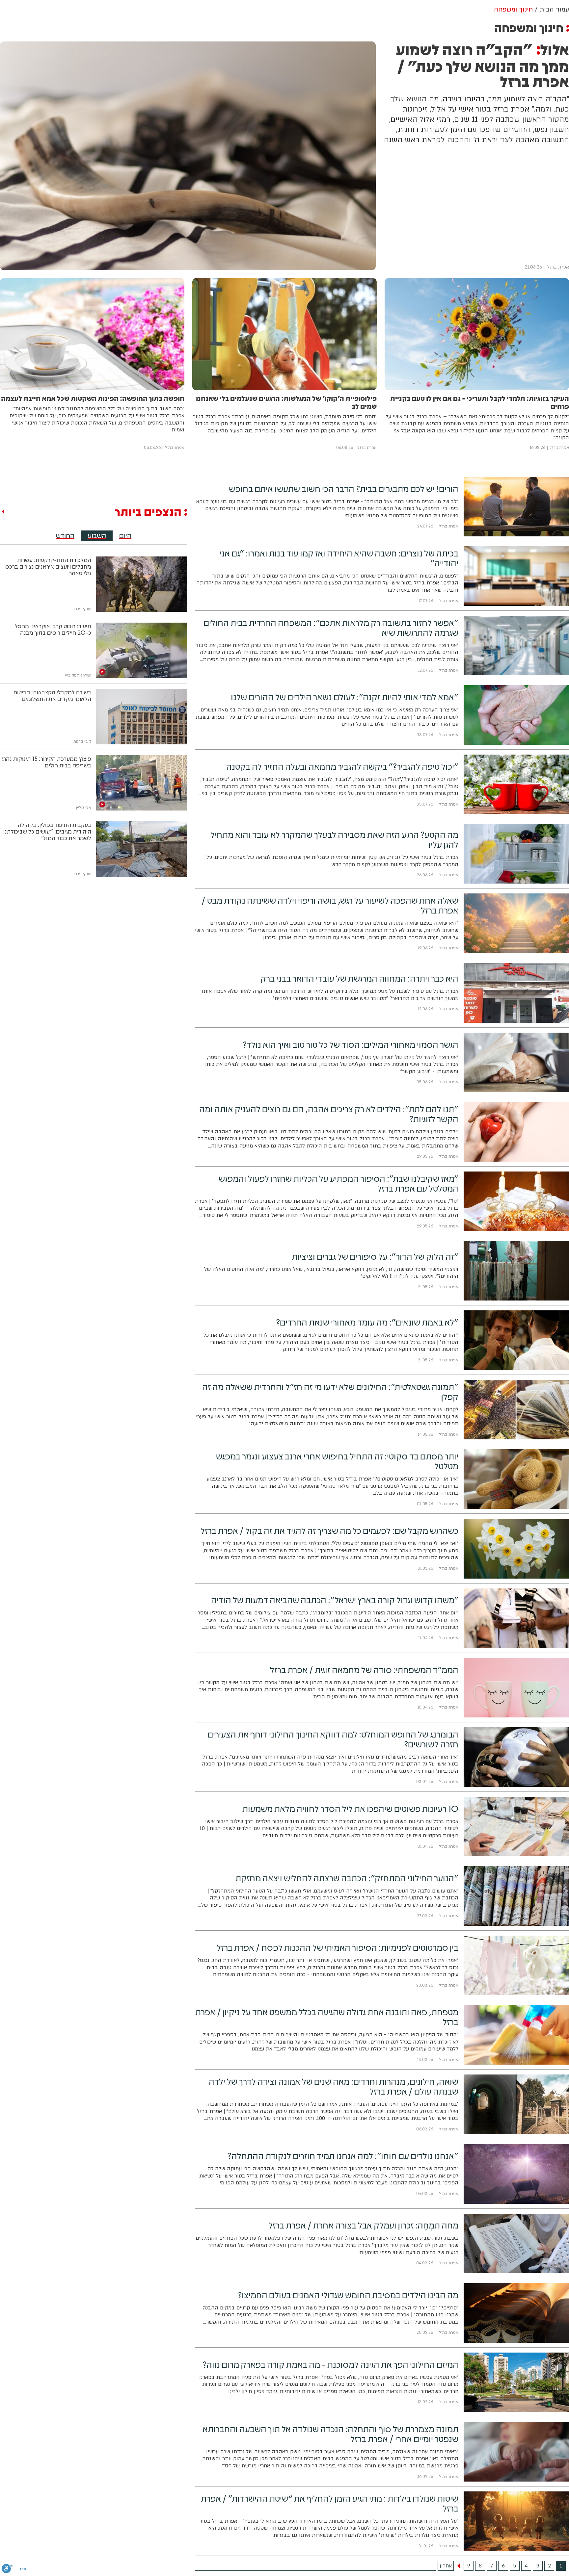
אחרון (446, 2566)
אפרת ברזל (558, 267)
